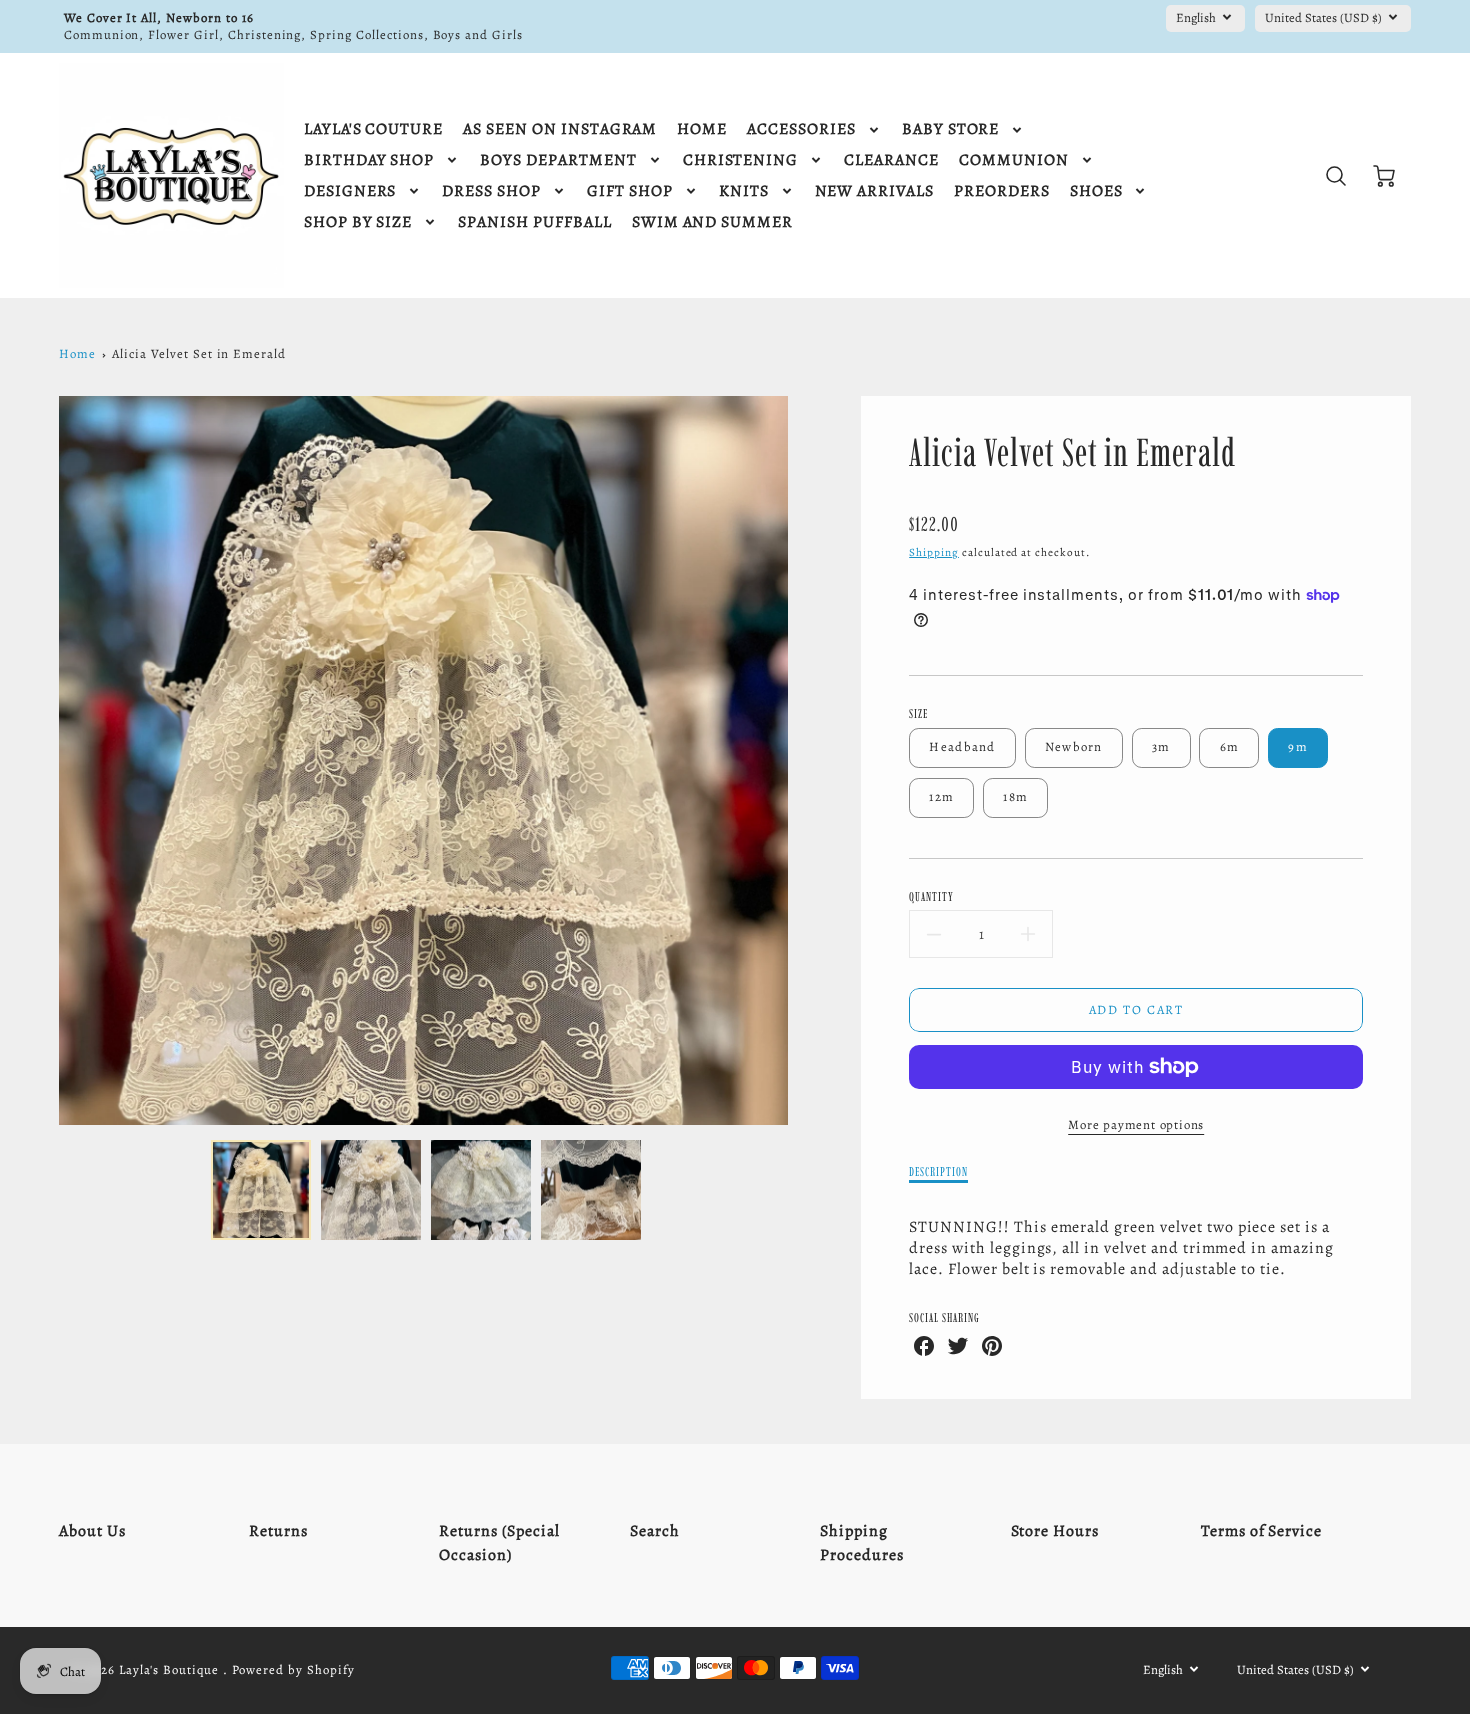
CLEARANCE (891, 160)
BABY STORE (951, 129)
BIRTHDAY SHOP (369, 160)
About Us (92, 1531)
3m (1161, 746)
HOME (702, 129)
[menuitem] (373, 129)
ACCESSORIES (801, 129)
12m (941, 796)
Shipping (934, 552)
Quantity (931, 896)
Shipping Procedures (862, 1543)
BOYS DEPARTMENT (558, 160)
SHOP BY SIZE (358, 222)
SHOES (1096, 191)
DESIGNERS (350, 191)
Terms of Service (1261, 1531)
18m (1015, 796)
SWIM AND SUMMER (712, 222)
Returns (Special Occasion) (499, 1543)
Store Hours (1055, 1531)
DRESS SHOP (491, 191)
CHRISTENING (741, 160)
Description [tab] (938, 1171)
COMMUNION (1014, 160)
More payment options (1136, 1124)
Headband (962, 746)
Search (655, 1531)
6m (1230, 746)
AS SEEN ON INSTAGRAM (560, 129)
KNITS (744, 191)
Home (77, 353)
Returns (278, 1531)
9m (1298, 746)
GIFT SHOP (630, 191)
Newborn (1074, 746)
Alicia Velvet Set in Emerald (199, 353)
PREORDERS (1002, 191)
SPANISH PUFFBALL (534, 222)
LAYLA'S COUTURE (373, 129)
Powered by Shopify (293, 1669)
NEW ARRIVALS (875, 191)
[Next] (803, 760)
